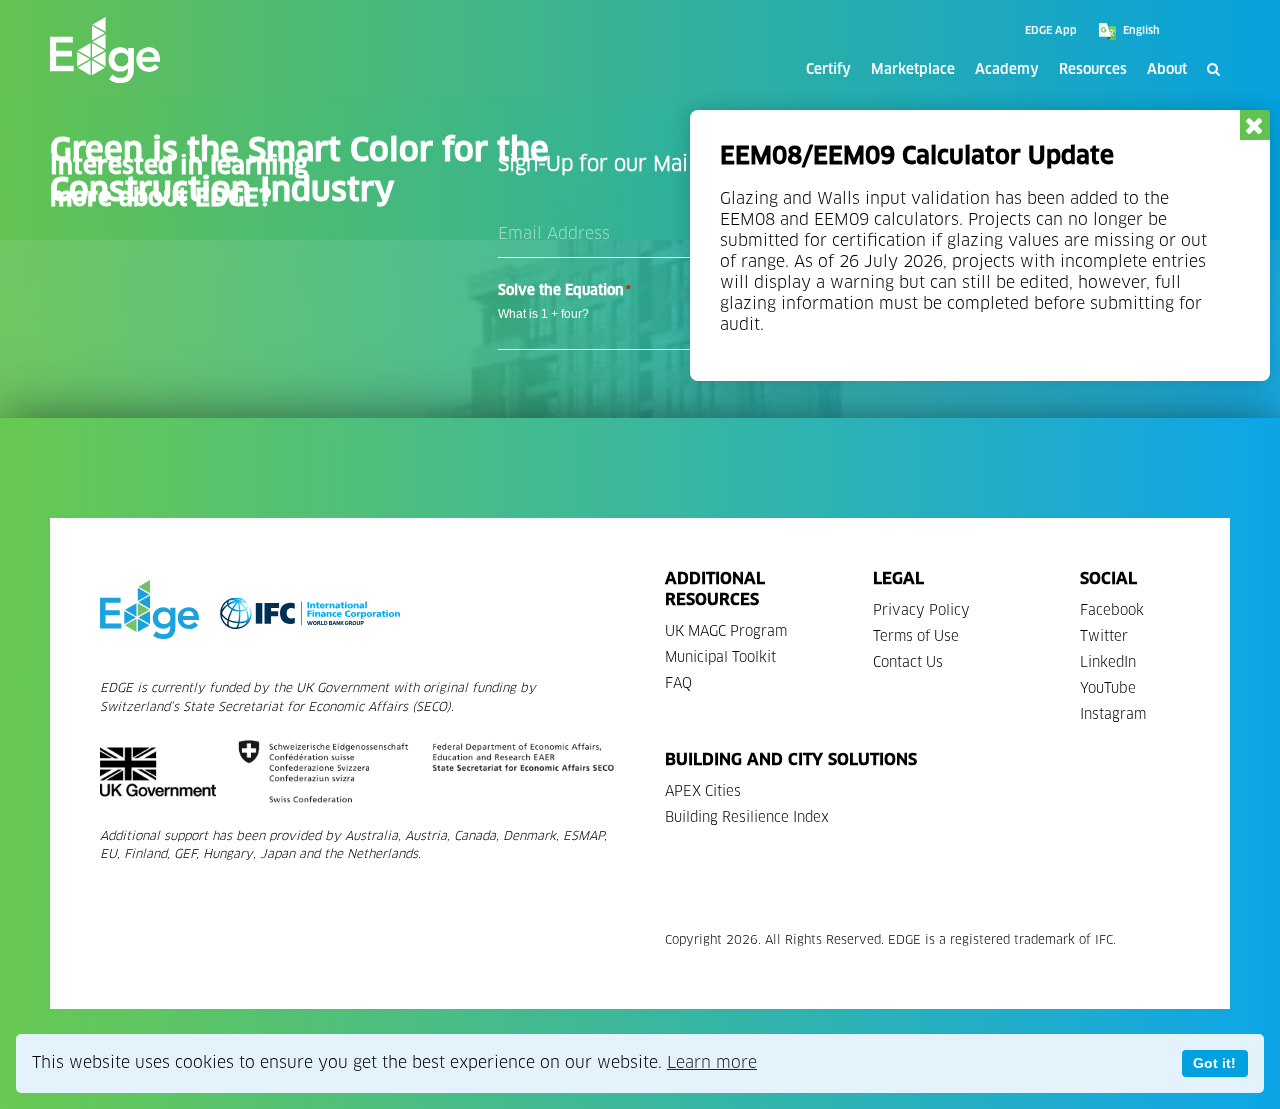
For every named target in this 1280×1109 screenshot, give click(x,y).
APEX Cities (703, 791)
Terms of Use (916, 636)
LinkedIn (1108, 662)
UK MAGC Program (726, 631)
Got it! (1214, 1063)
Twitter (1104, 636)
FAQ (678, 683)
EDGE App (1051, 30)
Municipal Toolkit (720, 657)
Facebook (1112, 610)
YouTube (1108, 688)
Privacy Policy (921, 610)
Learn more (712, 1062)
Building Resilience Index (747, 817)
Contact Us (908, 662)
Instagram (1113, 714)
